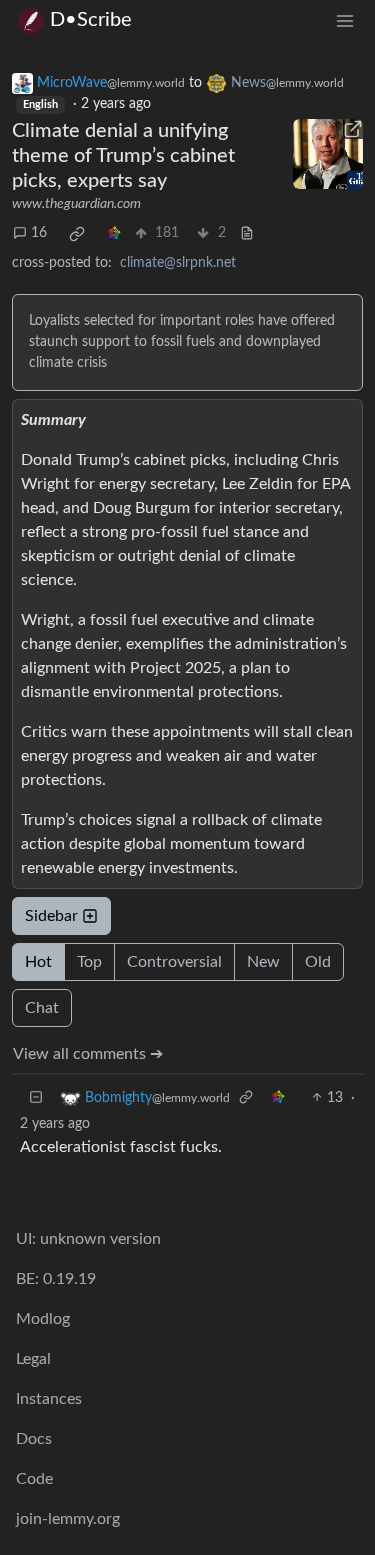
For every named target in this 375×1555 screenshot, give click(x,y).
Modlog (43, 1319)
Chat (42, 1008)
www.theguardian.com (76, 204)
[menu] (345, 20)
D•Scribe (91, 20)
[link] (77, 234)
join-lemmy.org (68, 1519)
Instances (49, 1399)
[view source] (247, 233)
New (263, 962)
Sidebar (51, 916)
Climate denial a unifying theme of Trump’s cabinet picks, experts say (123, 156)
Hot (38, 962)
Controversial (174, 962)
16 (39, 233)
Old (318, 962)
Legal (33, 1359)
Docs (34, 1439)
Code (34, 1479)
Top (89, 962)
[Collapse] (36, 1098)
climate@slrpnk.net (178, 263)
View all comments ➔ (88, 1054)
